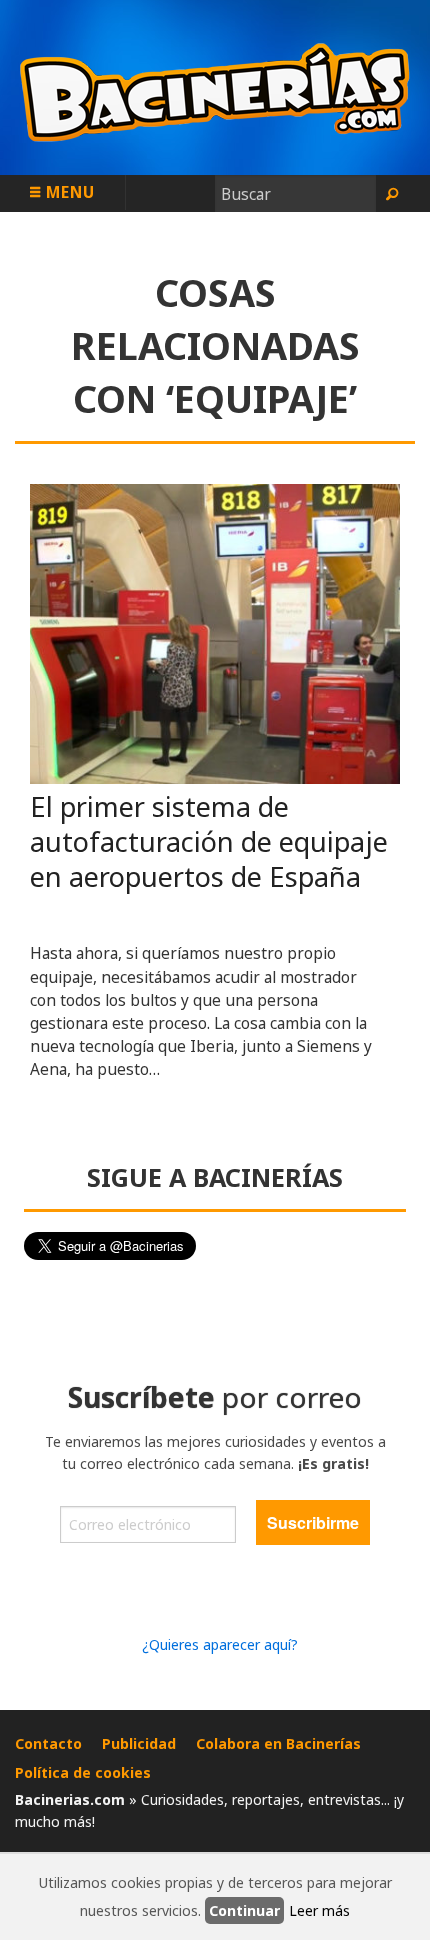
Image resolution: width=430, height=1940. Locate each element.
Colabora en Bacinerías (278, 1743)
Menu (68, 192)
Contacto (48, 1743)
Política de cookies (83, 1772)
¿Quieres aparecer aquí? (220, 1644)
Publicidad (139, 1743)
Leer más (319, 1910)
